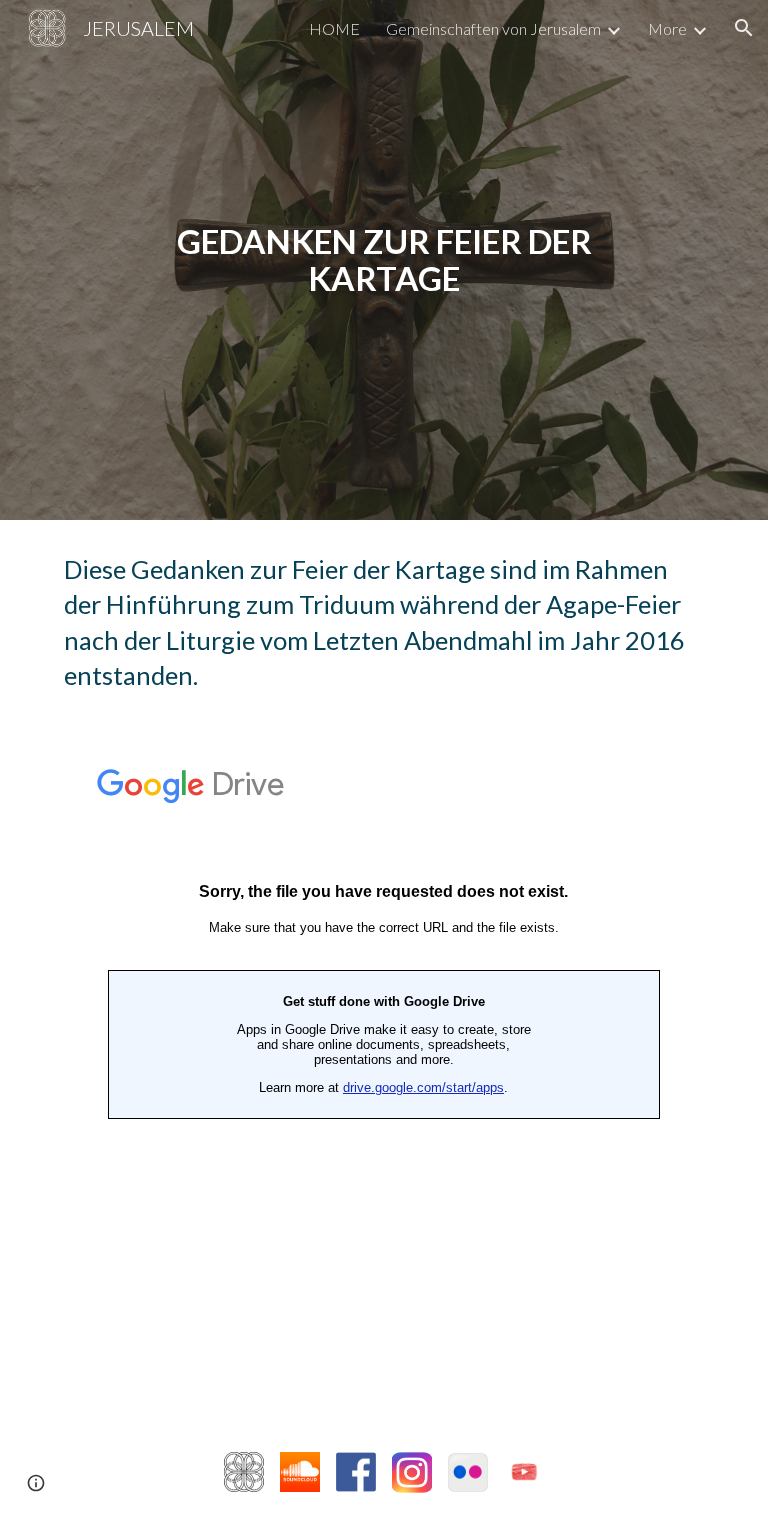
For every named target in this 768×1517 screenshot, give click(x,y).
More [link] (667, 28)
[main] (383, 259)
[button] (744, 28)
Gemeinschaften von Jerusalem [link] (493, 28)
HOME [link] (334, 28)
